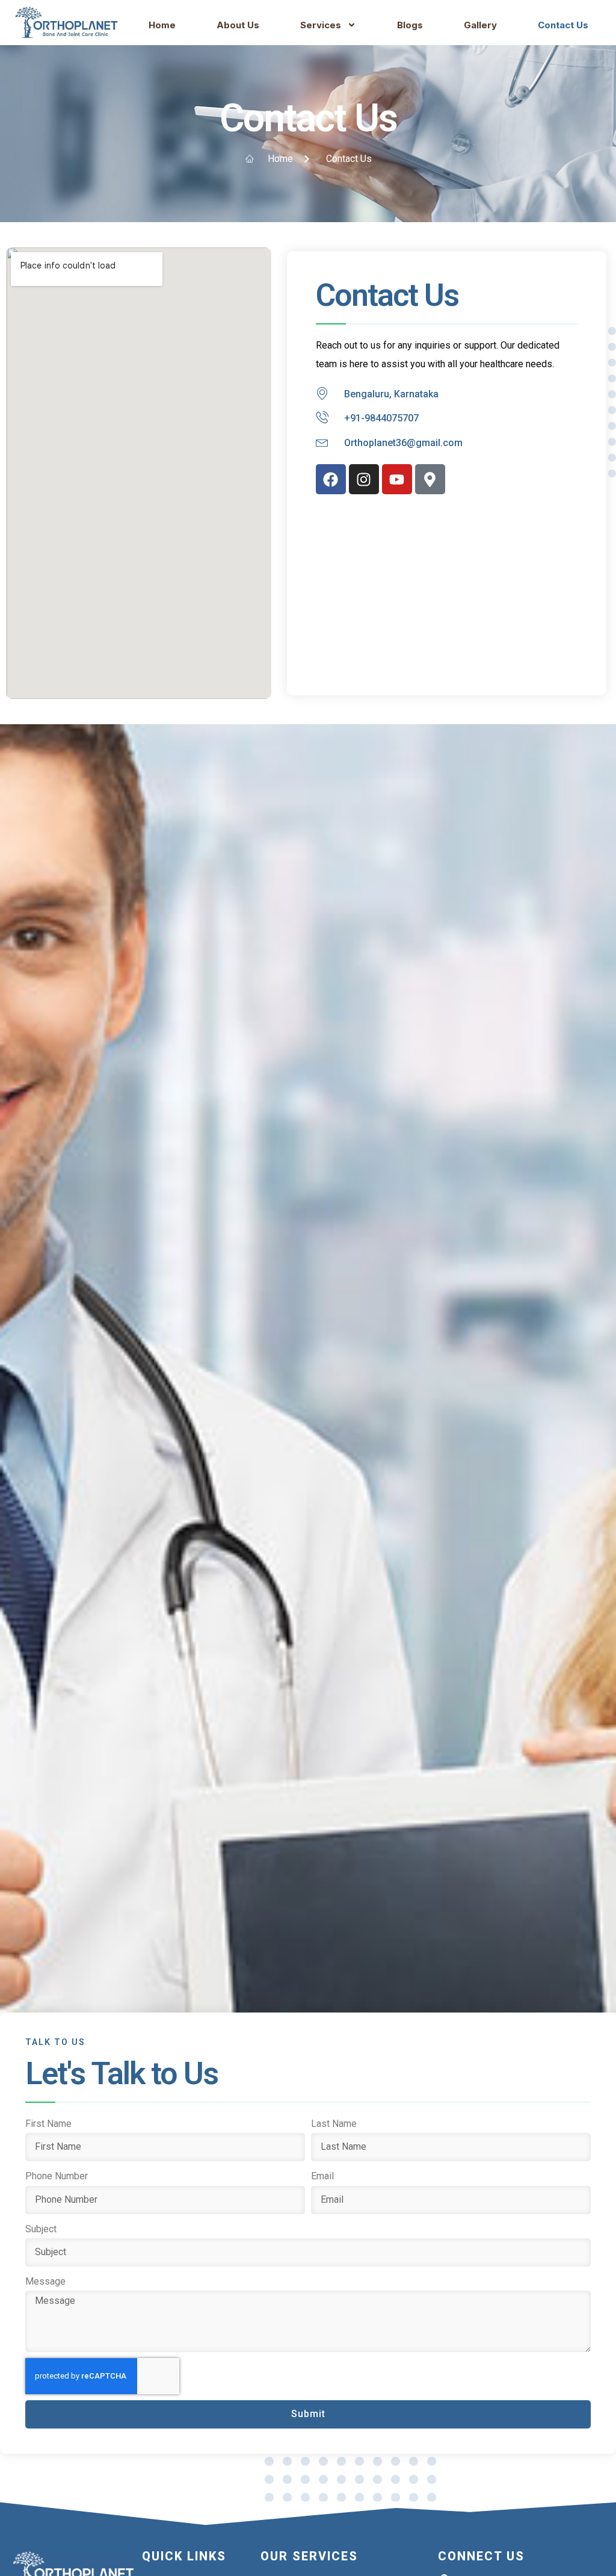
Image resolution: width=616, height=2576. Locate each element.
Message (45, 2281)
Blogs (410, 25)
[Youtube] (397, 479)
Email (322, 2176)
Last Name (334, 2124)
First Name (48, 2124)
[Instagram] (364, 479)
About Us (238, 25)
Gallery (480, 25)
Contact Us (563, 25)
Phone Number (57, 2176)
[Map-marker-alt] (430, 479)
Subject (41, 2229)
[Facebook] (331, 479)
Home (162, 25)
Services (321, 25)
